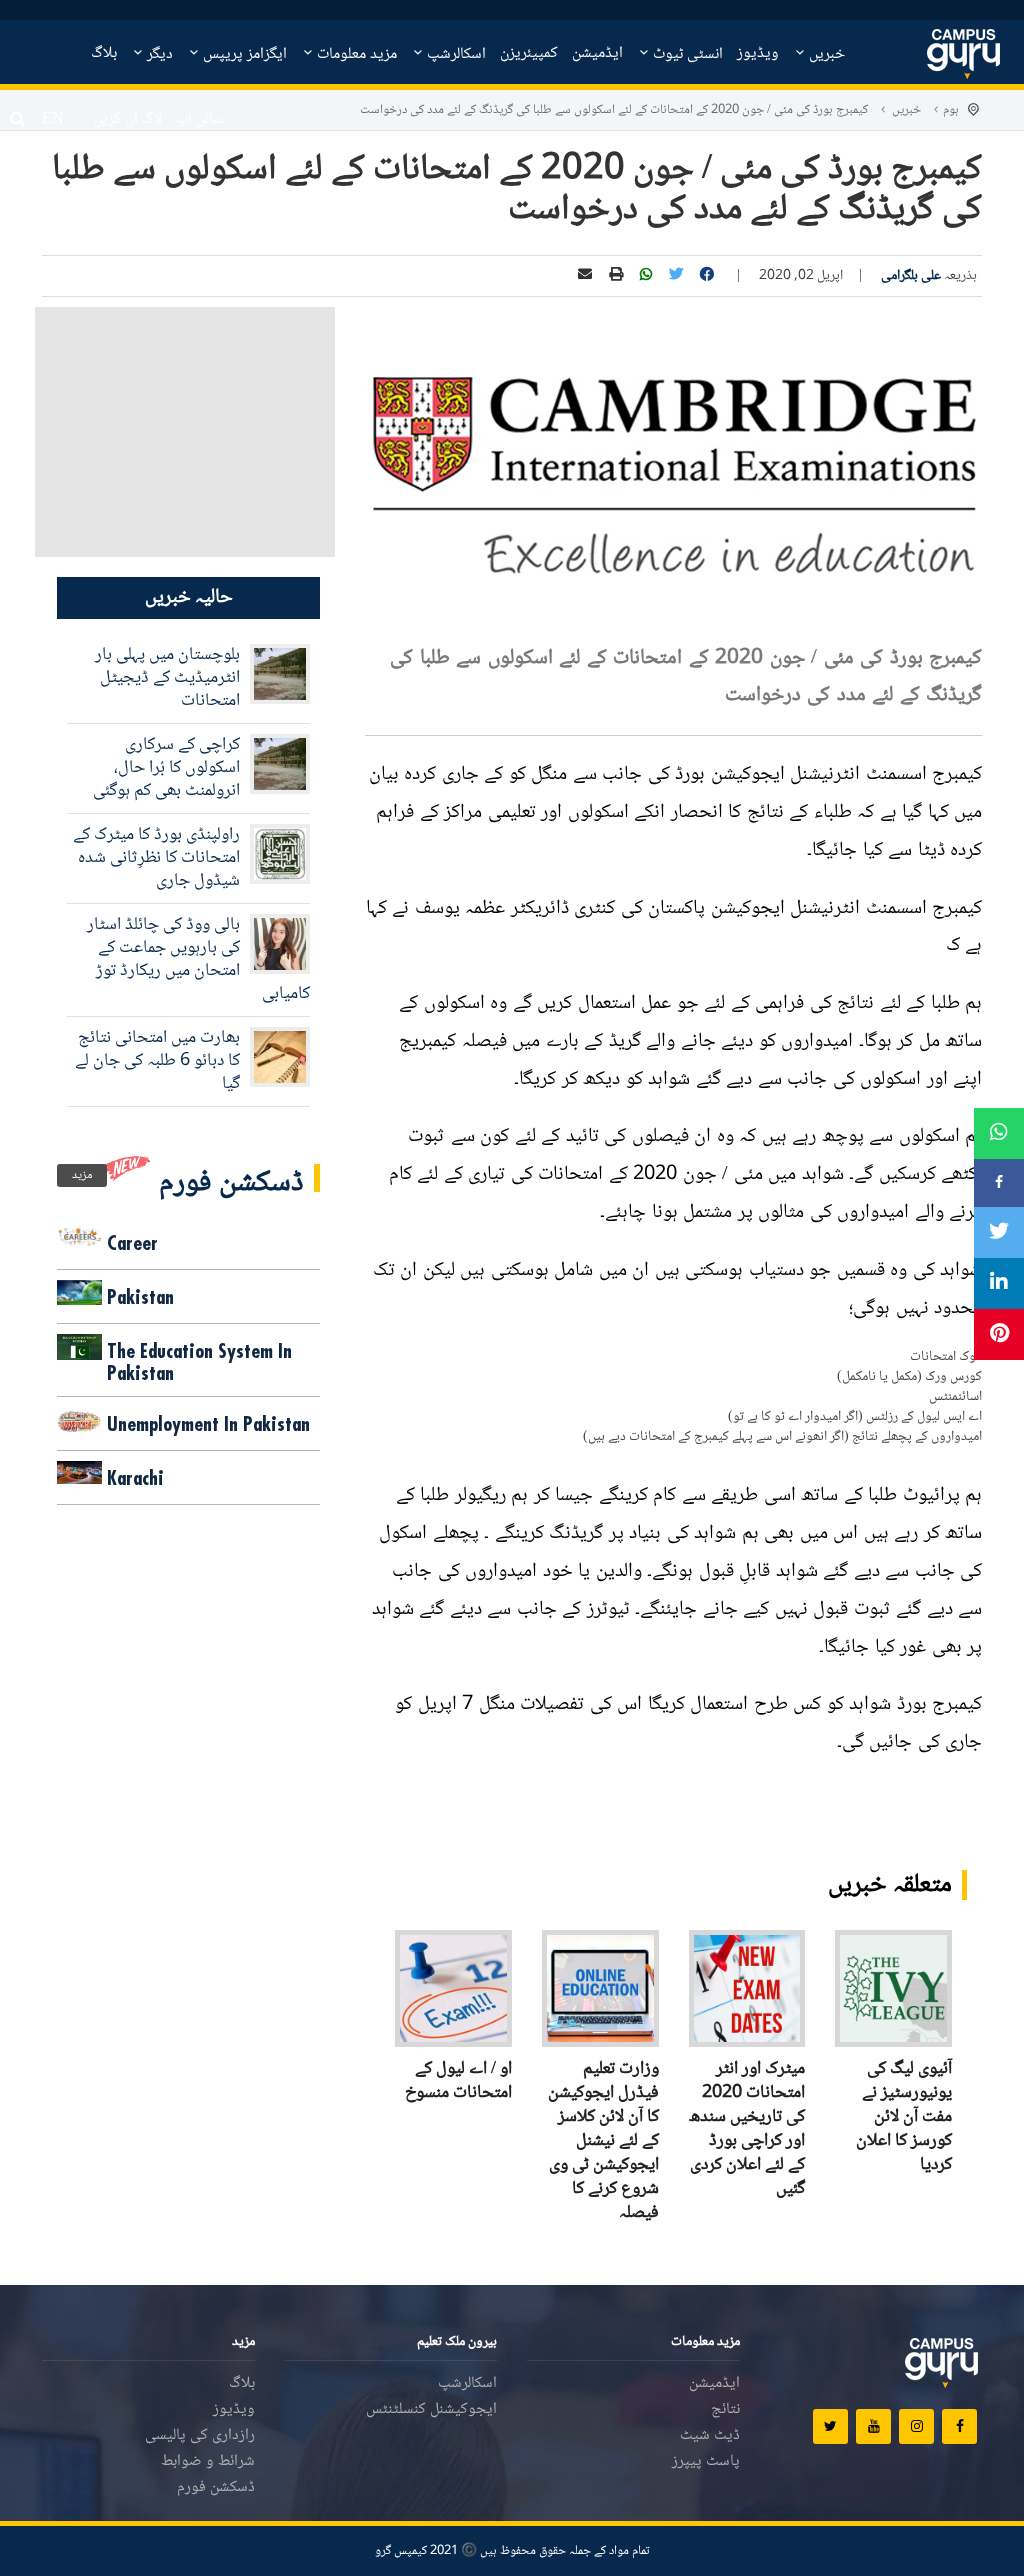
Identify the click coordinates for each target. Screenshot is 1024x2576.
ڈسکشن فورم (216, 2487)
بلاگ (104, 53)
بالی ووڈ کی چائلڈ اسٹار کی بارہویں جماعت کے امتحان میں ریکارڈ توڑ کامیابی (198, 959)
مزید (82, 1175)
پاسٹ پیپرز (706, 2461)
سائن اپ (200, 119)
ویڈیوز (758, 53)
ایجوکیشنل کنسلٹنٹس (431, 2409)
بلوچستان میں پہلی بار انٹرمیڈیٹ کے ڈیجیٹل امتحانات (167, 678)
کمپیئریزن (529, 53)
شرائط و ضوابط (208, 2461)
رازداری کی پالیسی (200, 2435)
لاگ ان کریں (127, 119)
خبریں (825, 54)
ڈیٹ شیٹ (710, 2435)
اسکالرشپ (454, 54)
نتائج (725, 2409)
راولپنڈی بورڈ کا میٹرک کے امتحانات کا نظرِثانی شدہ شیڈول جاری (156, 858)
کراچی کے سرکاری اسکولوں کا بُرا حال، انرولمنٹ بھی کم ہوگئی (166, 768)
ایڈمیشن (597, 53)
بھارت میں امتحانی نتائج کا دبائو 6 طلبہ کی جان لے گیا (157, 1061)
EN (53, 119)
